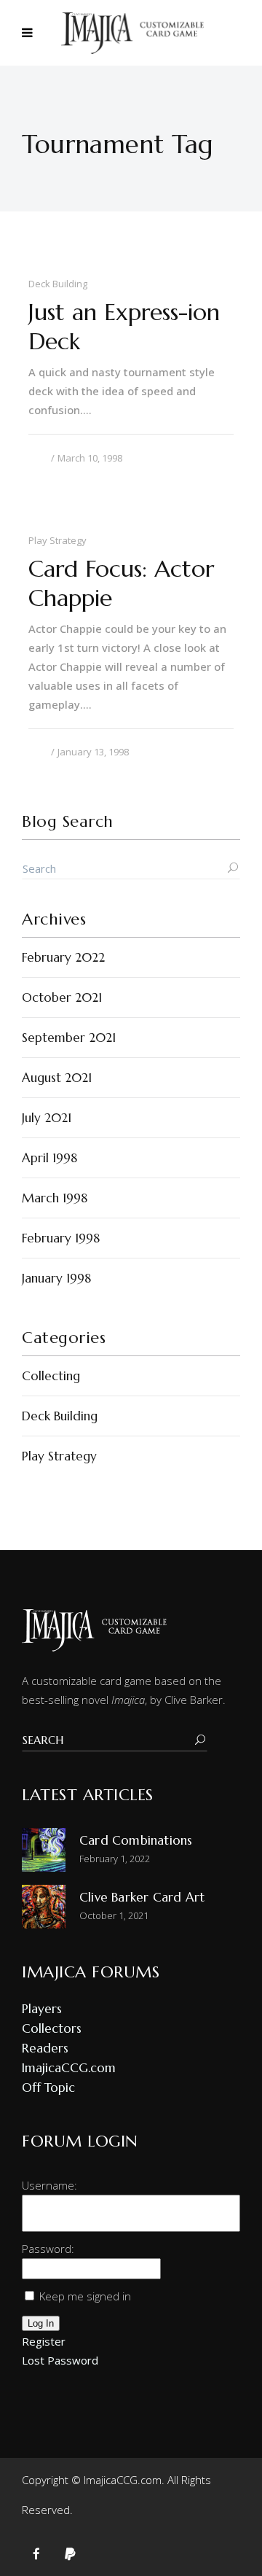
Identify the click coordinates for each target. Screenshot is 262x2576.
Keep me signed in (85, 2296)
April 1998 (49, 1158)
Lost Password (60, 2360)
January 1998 (56, 1278)
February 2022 (63, 957)
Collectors (52, 2028)
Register (44, 2341)
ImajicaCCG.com (69, 2068)
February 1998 (61, 1238)
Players (42, 2009)
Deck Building (60, 1416)
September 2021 (69, 1038)
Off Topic (48, 2087)
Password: (48, 2249)
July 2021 (47, 1118)
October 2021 (62, 997)
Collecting (51, 1376)
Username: (49, 2185)
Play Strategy (59, 1456)
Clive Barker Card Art (142, 1897)
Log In (41, 2323)
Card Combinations (136, 1840)
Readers (45, 2048)
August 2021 (57, 1078)
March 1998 (55, 1198)
